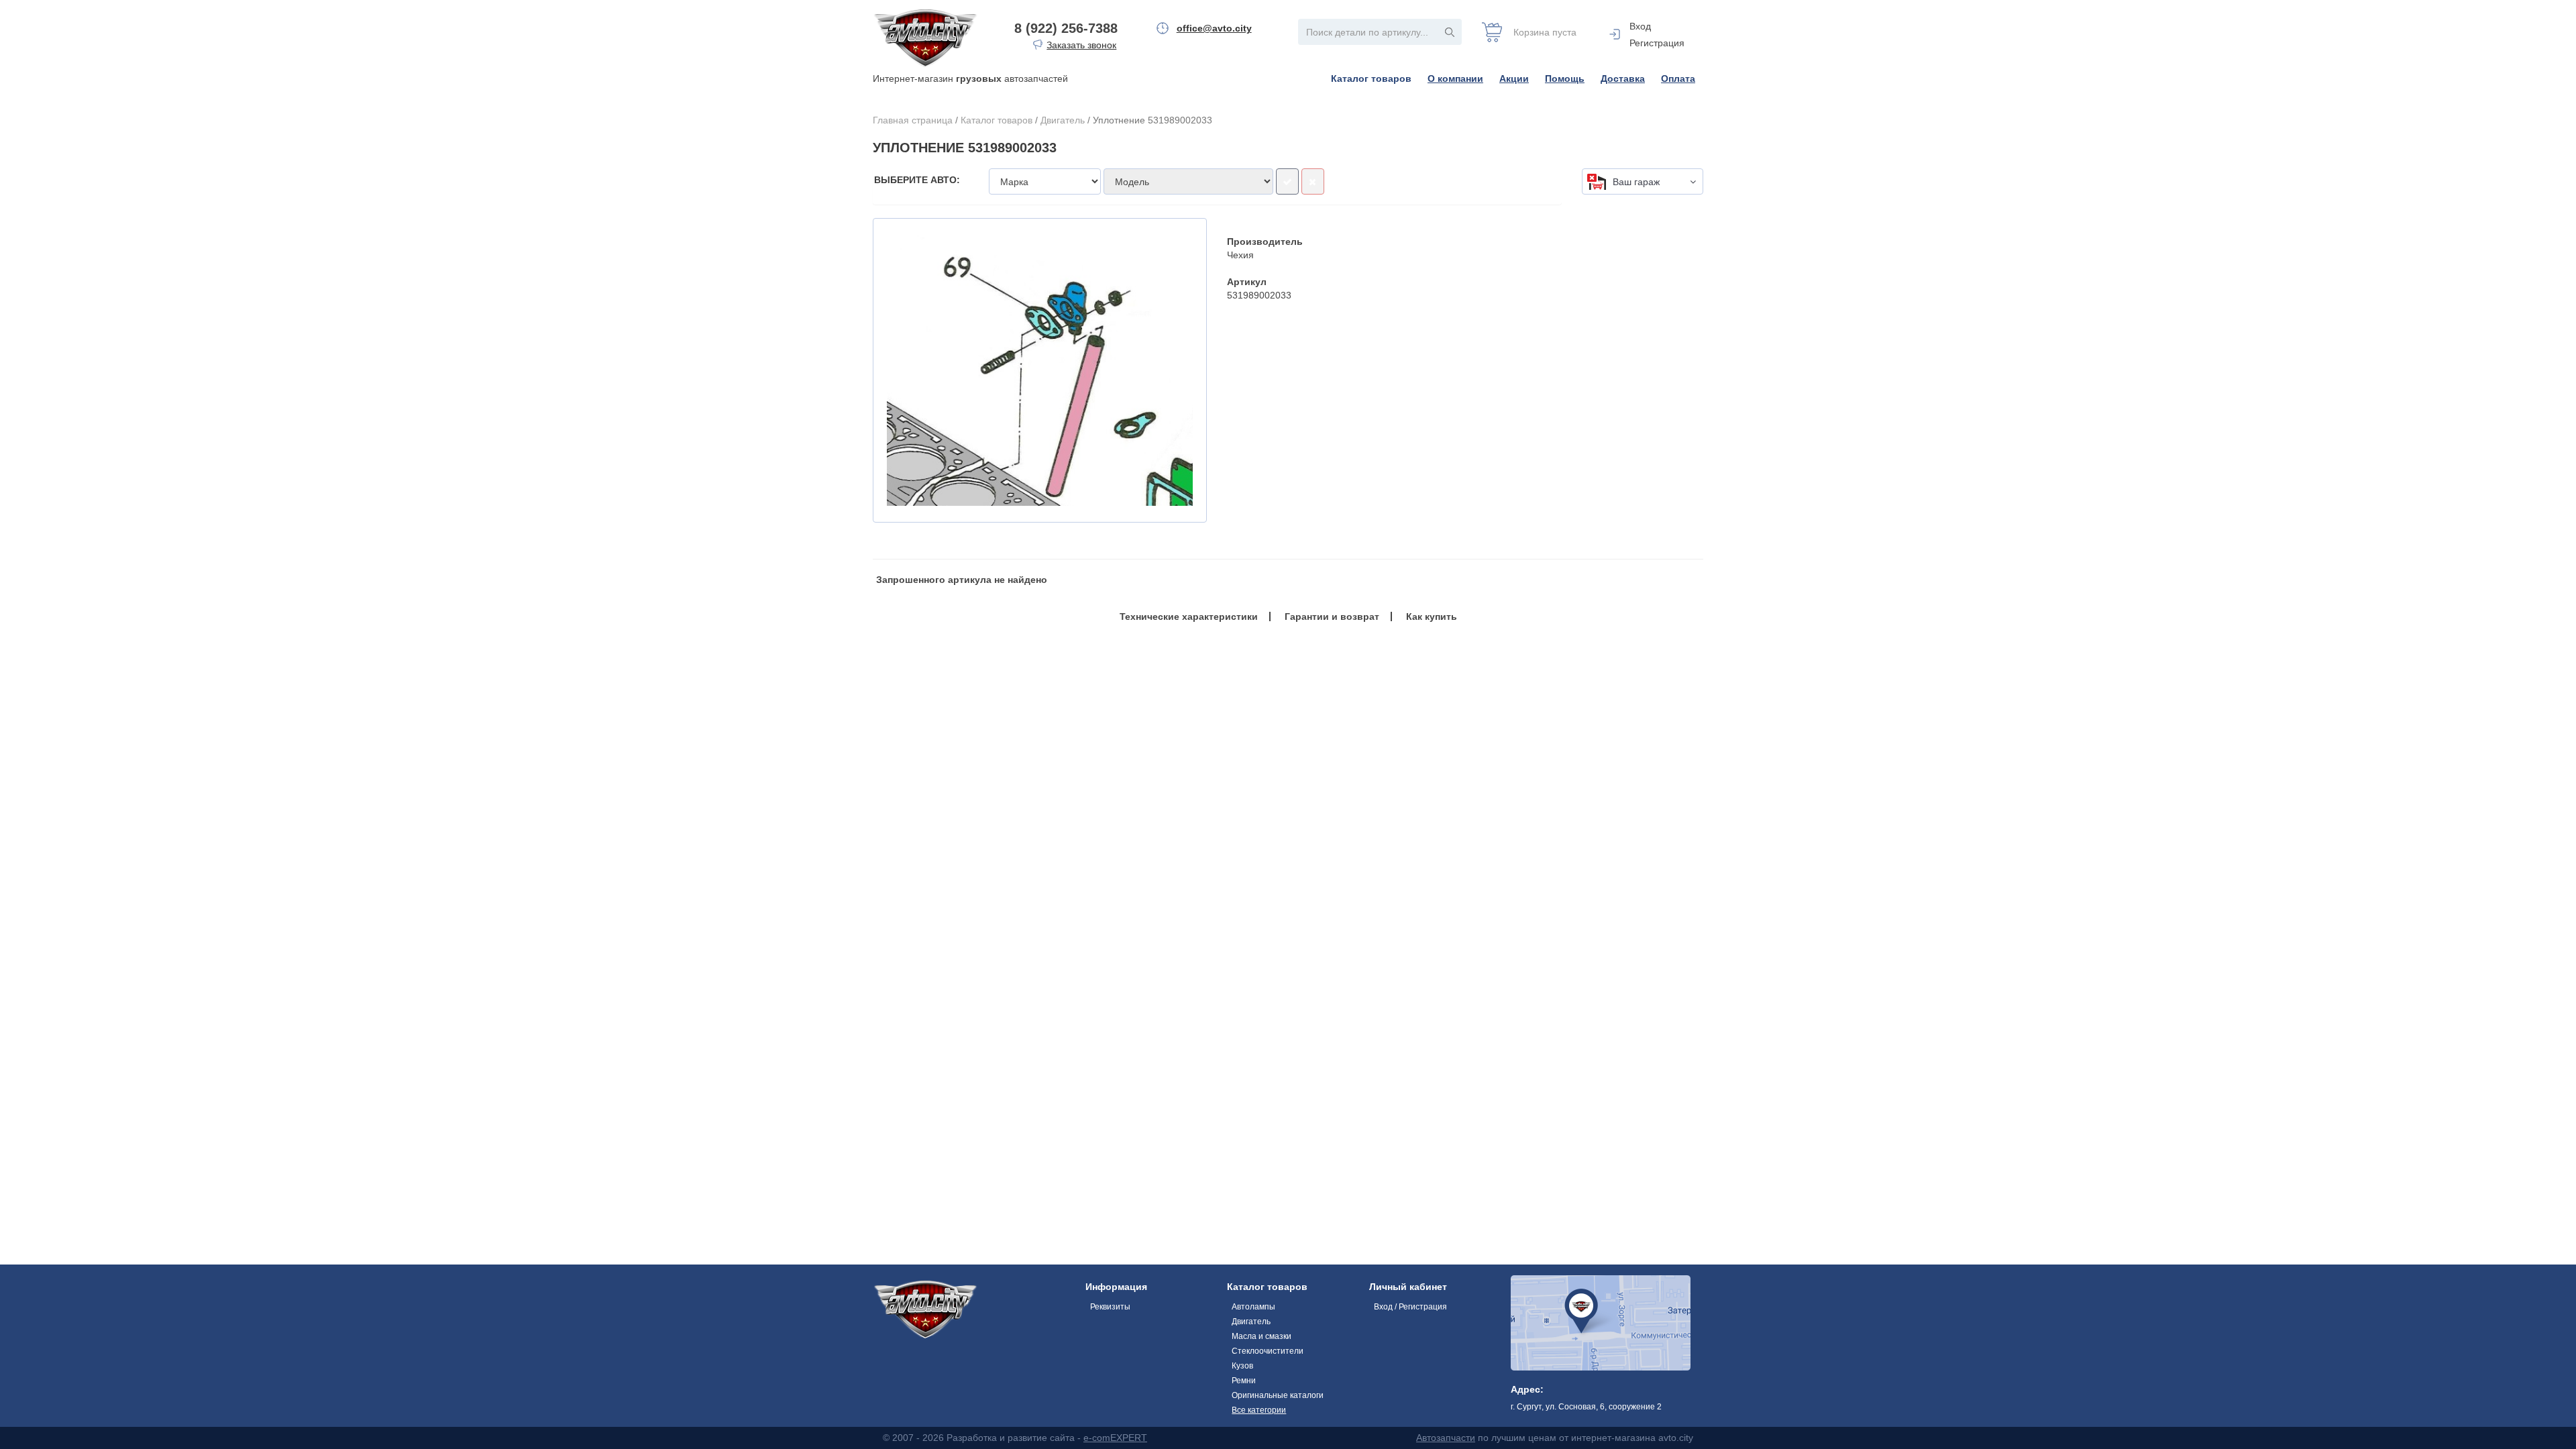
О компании (1455, 78)
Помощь (1565, 78)
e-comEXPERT (1115, 1438)
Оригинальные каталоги (1278, 1395)
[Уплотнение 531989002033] (1040, 370)
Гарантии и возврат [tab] (1332, 616)
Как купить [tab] (1432, 616)
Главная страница (913, 120)
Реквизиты (1110, 1307)
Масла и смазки (1262, 1336)
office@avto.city (1214, 28)
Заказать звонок (1081, 45)
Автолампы (1253, 1307)
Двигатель (1063, 120)
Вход (1640, 26)
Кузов (1242, 1366)
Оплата (1678, 78)
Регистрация (1657, 43)
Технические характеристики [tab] (1189, 616)
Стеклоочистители (1268, 1351)
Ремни (1244, 1381)
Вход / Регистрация (1410, 1307)
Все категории (1259, 1410)
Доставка (1623, 78)
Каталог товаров (1371, 78)
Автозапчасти (1446, 1438)
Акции (1514, 78)
